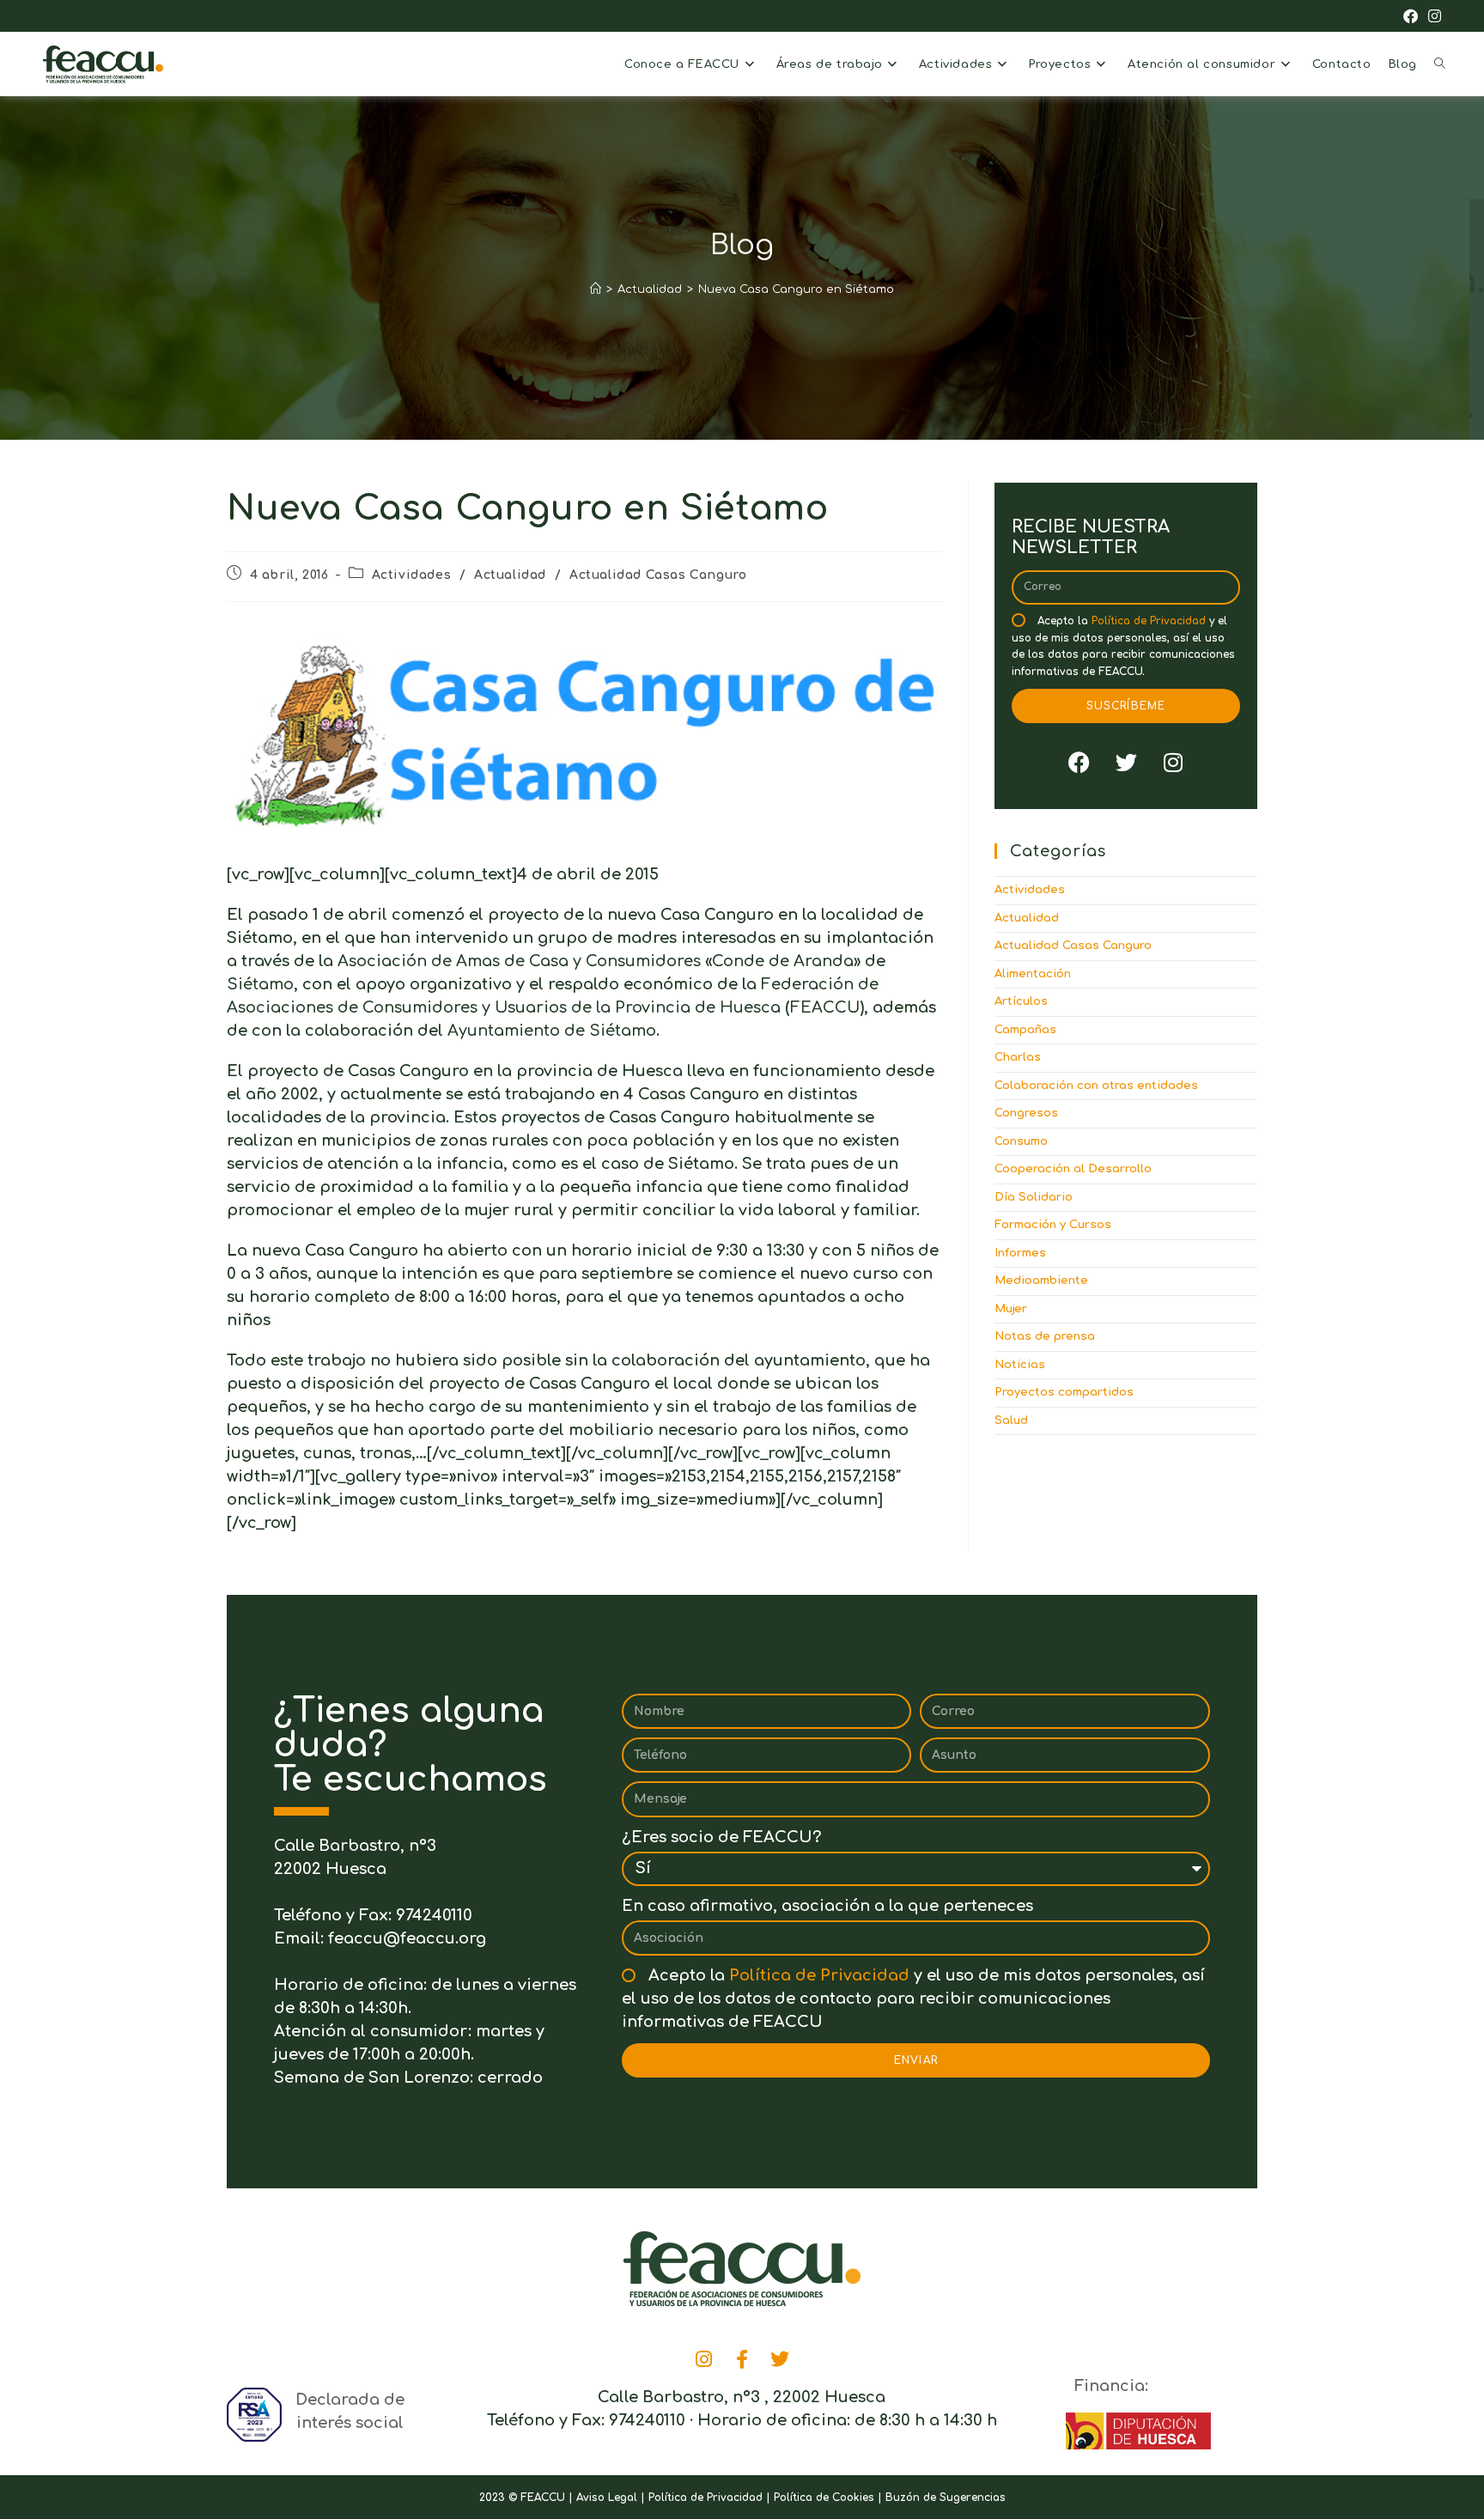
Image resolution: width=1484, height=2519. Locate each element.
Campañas (1025, 1030)
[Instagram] (1173, 762)
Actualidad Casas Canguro (658, 575)
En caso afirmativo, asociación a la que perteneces (827, 1906)
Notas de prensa (1045, 1336)
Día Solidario (1034, 1197)
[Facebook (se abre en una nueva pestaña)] (1411, 17)
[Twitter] (1126, 762)
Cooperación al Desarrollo (1073, 1169)
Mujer (1011, 1309)
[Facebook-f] (742, 2359)
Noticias (1020, 1365)
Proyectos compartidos (1064, 1392)
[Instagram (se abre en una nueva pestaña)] (1432, 17)
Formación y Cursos (1053, 1225)
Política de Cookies (824, 2498)
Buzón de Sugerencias (946, 2498)
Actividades (412, 575)
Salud (1011, 1421)
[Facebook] (1079, 762)
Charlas (1018, 1057)
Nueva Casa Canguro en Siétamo (796, 289)
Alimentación (1033, 974)
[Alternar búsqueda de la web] (1440, 64)
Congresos (1026, 1113)
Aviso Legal (607, 2498)
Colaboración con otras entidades (1096, 1086)
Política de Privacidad (1149, 621)
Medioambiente (1041, 1281)
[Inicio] (596, 289)
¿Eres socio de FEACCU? (721, 1837)
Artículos (1021, 1001)
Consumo (1021, 1141)
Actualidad (510, 575)
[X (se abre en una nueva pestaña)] (1387, 17)
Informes (1020, 1253)
